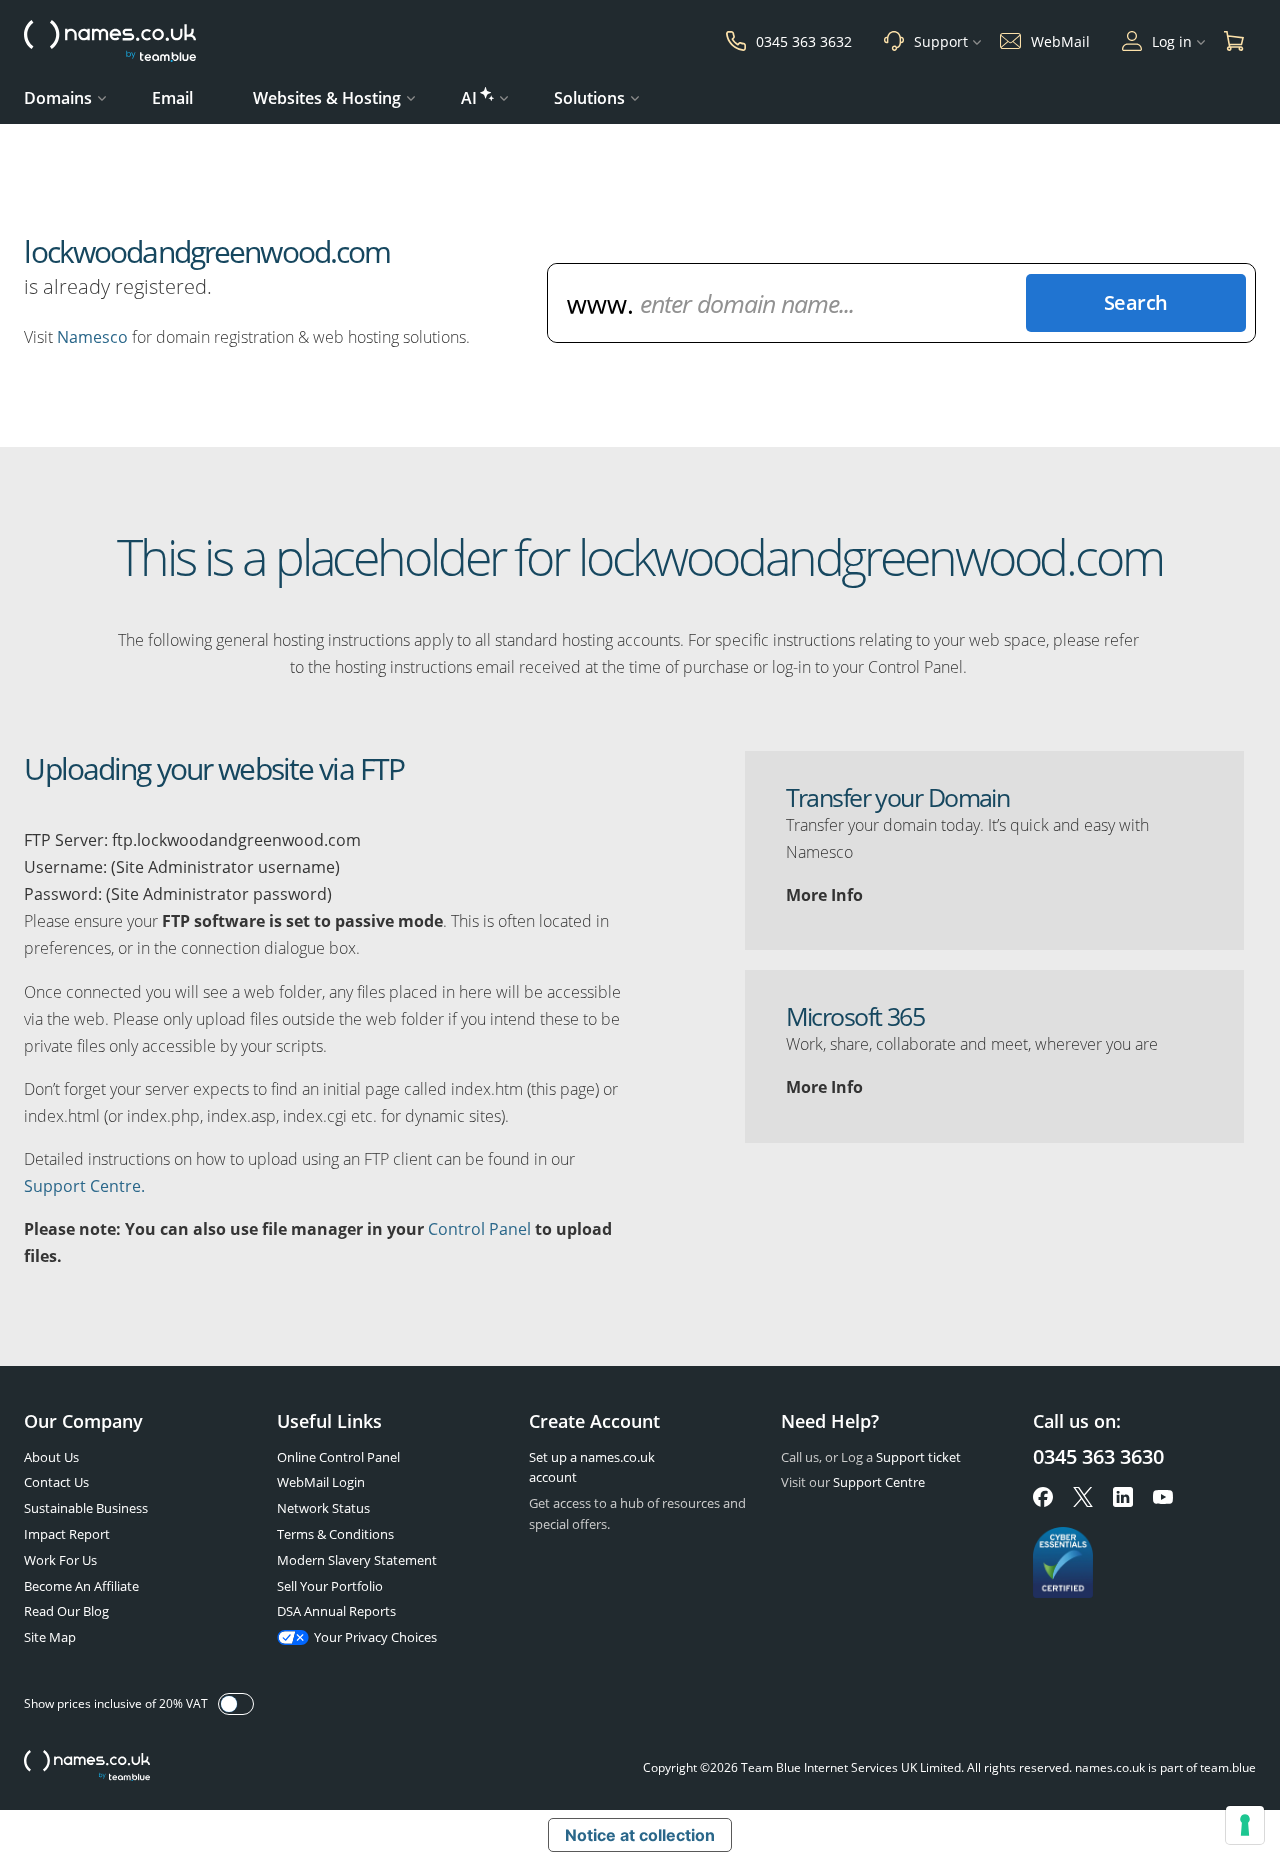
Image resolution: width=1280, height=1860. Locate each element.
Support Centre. (84, 1186)
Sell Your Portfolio (330, 1586)
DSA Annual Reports (336, 1611)
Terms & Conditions (335, 1534)
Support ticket (918, 1457)
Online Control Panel (338, 1457)
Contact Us (56, 1482)
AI (469, 98)
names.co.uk (87, 1767)
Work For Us (60, 1560)
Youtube (1163, 1497)
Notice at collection (640, 1835)
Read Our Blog (66, 1611)
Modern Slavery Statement (357, 1560)
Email (172, 98)
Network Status (323, 1508)
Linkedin (1123, 1497)
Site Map (50, 1637)
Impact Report (67, 1534)
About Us (51, 1457)
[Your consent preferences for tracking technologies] (1245, 1825)
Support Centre (879, 1482)
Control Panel (479, 1229)
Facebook (1043, 1497)
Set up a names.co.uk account (592, 1467)
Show (236, 1704)
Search (1136, 302)
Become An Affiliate (81, 1586)
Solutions (589, 98)
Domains (58, 98)
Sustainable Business (86, 1508)
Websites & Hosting (327, 98)
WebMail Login (321, 1482)
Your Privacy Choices (375, 1637)
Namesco (92, 337)
